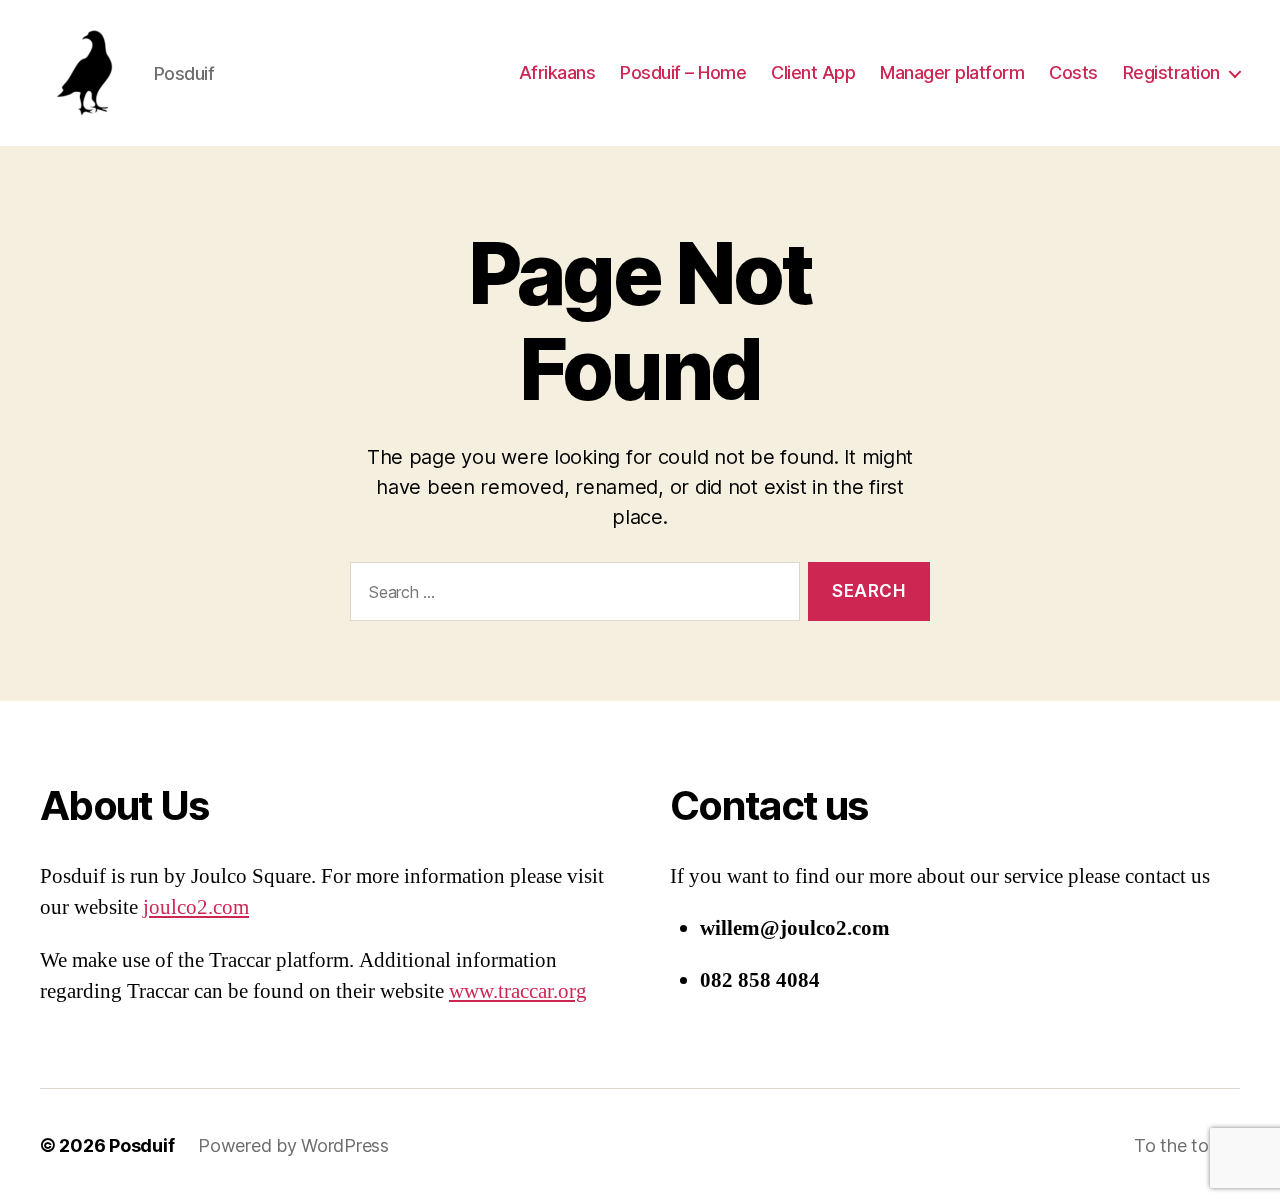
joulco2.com (196, 907)
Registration (1171, 72)
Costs (1073, 72)
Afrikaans (557, 72)
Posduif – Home (683, 72)
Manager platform (952, 72)
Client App (813, 72)
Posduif (141, 1145)
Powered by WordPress (293, 1145)
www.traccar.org (518, 991)
